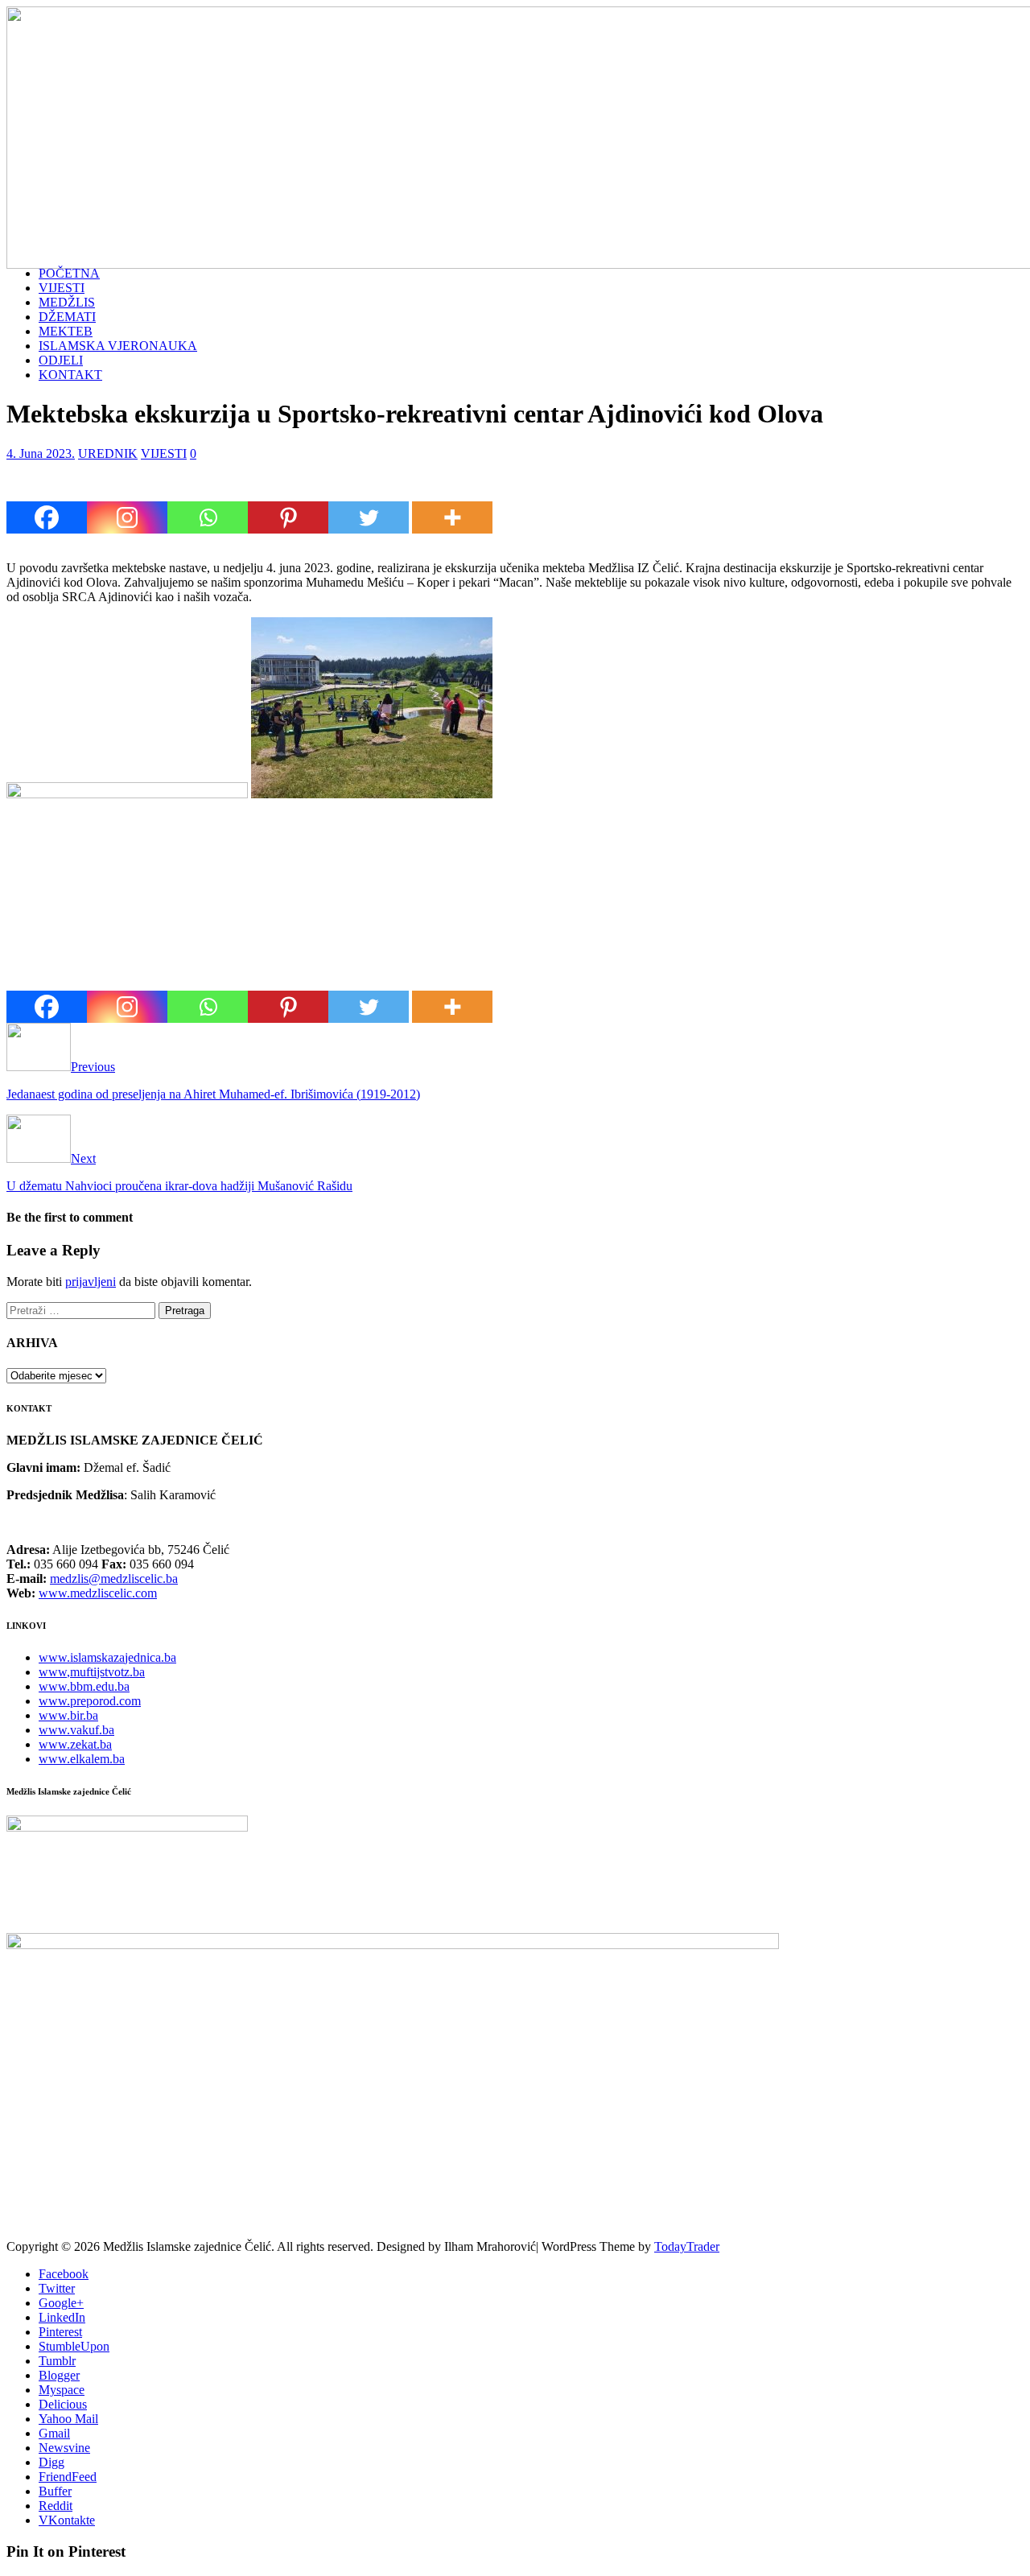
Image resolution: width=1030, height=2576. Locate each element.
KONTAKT (70, 375)
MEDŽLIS (67, 302)
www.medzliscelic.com (98, 1593)
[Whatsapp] (208, 517)
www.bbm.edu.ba (84, 1686)
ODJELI (61, 360)
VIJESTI (62, 288)
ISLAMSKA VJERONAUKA (118, 346)
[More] (452, 517)
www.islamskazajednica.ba (107, 1657)
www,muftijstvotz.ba (92, 1672)
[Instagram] (127, 517)
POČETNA (69, 273)
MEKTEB (66, 331)
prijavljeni (91, 1282)
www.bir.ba (68, 1715)
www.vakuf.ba (76, 1730)
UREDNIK (108, 453)
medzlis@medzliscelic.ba (114, 1579)
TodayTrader (687, 2246)
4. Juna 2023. (41, 453)
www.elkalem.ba (82, 1759)
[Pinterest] (288, 517)
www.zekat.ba (75, 1744)
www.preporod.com (90, 1701)
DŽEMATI (67, 317)
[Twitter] (369, 517)
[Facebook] (47, 517)
